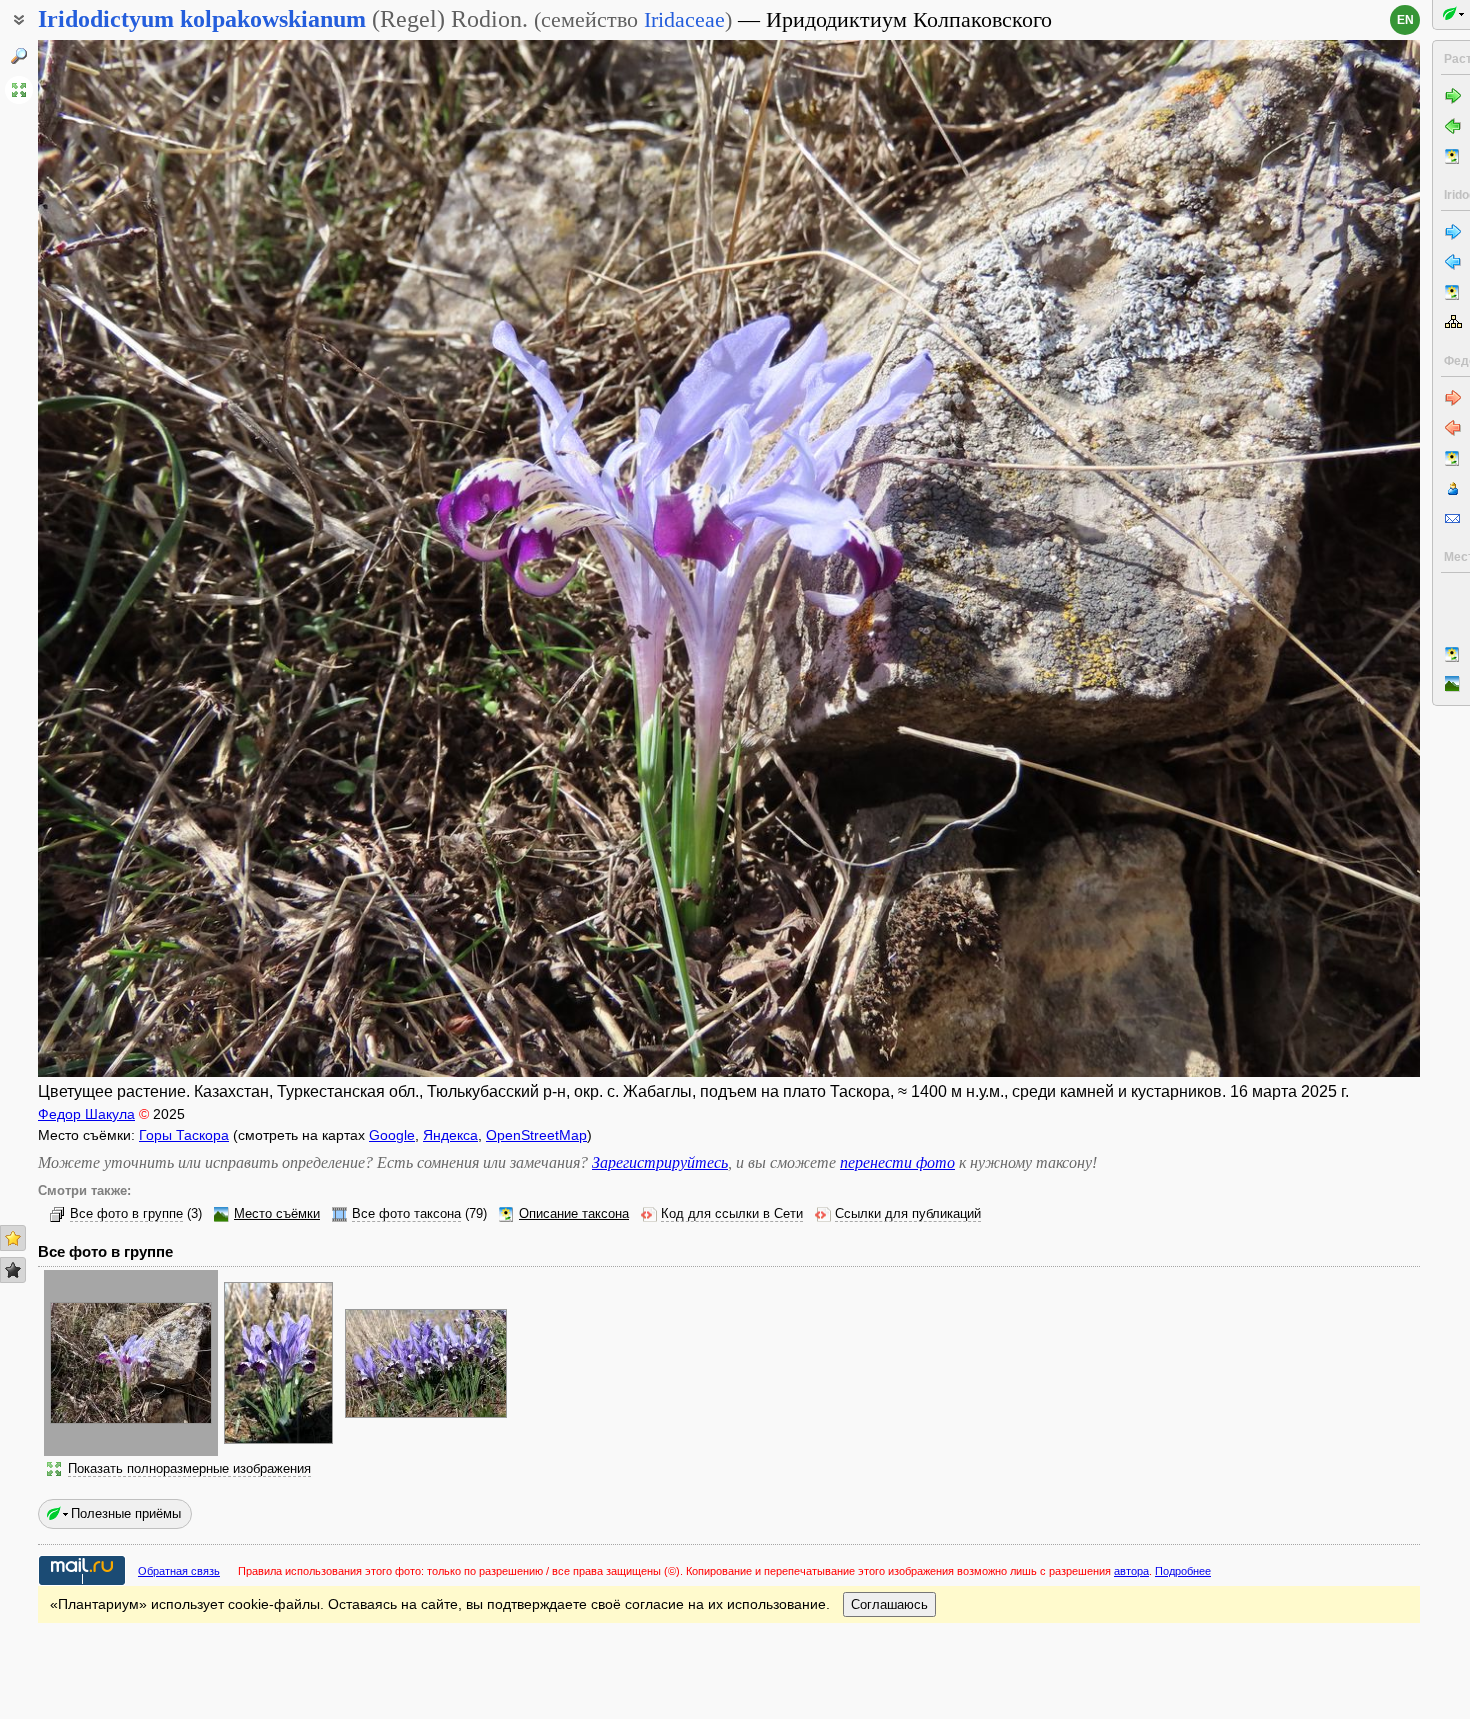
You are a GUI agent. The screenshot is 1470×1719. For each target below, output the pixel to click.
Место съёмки (277, 1214)
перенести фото (897, 1162)
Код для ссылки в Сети (732, 1214)
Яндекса (450, 1135)
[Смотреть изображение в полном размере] (19, 90)
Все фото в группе (126, 1214)
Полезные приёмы (126, 1513)
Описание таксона (574, 1214)
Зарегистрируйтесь (660, 1162)
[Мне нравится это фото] (13, 1238)
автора (1131, 1571)
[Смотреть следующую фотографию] (1277, 558)
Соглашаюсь (889, 1604)
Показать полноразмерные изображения (189, 1469)
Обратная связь (179, 1571)
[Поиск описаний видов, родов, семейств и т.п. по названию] (19, 56)
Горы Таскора (184, 1135)
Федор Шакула (86, 1114)
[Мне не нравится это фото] (13, 1270)
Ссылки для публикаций (908, 1214)
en (1405, 20)
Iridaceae (684, 19)
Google (392, 1135)
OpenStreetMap (536, 1135)
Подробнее (1183, 1571)
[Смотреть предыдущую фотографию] (181, 558)
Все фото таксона (406, 1214)
